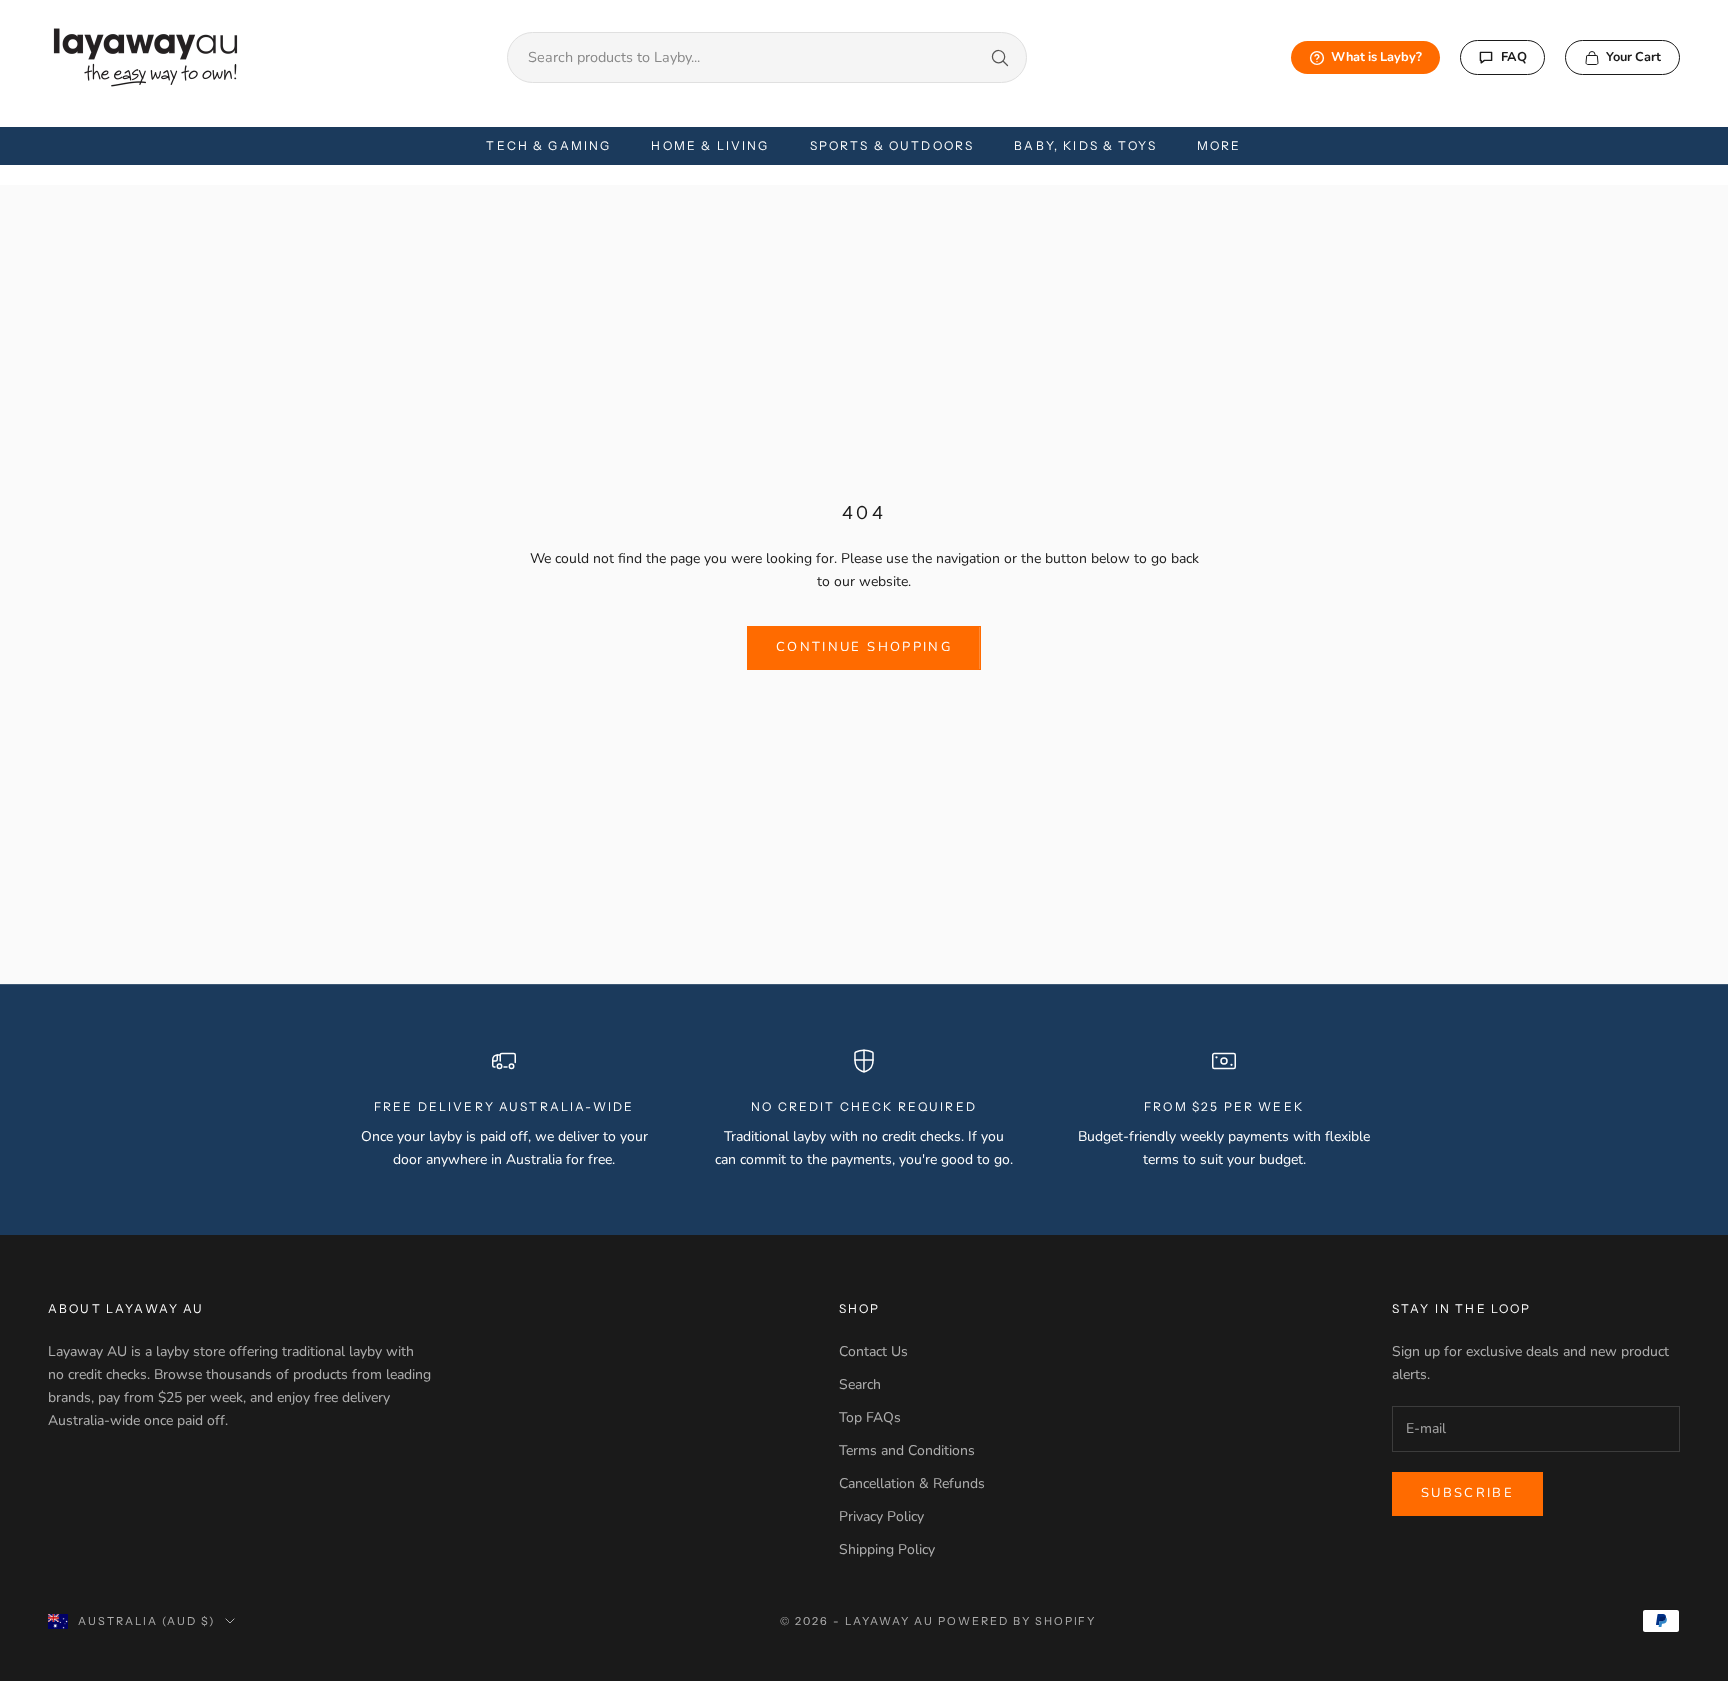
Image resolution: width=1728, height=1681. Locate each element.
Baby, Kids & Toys (1085, 145)
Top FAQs (870, 1417)
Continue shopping (864, 647)
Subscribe (1467, 1493)
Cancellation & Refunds (912, 1483)
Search (860, 1384)
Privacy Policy (881, 1516)
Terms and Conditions (907, 1450)
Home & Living (710, 145)
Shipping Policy (887, 1549)
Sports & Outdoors (892, 145)
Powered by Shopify (1017, 1621)
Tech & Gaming (548, 145)
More (1219, 145)
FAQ (1514, 57)
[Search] (1000, 58)
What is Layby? (1376, 57)
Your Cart (1633, 57)
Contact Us (873, 1351)
